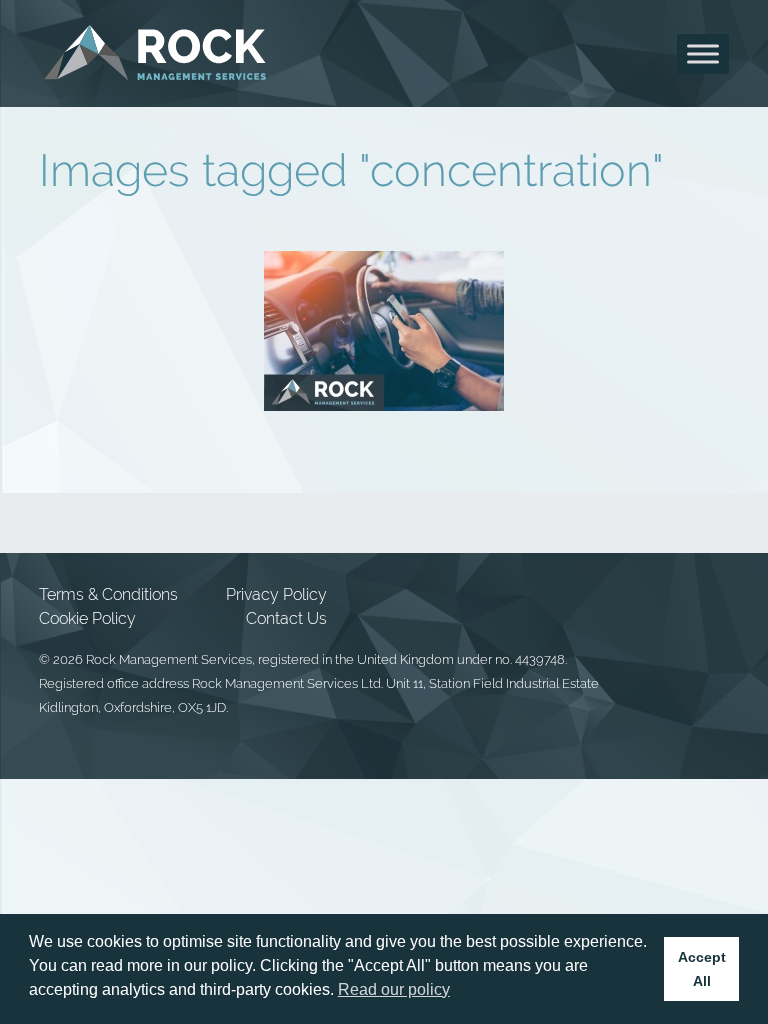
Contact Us (286, 618)
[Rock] (155, 53)
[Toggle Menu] (703, 53)
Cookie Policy (87, 618)
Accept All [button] (702, 969)
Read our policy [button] (394, 989)
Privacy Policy (276, 594)
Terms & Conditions (108, 594)
